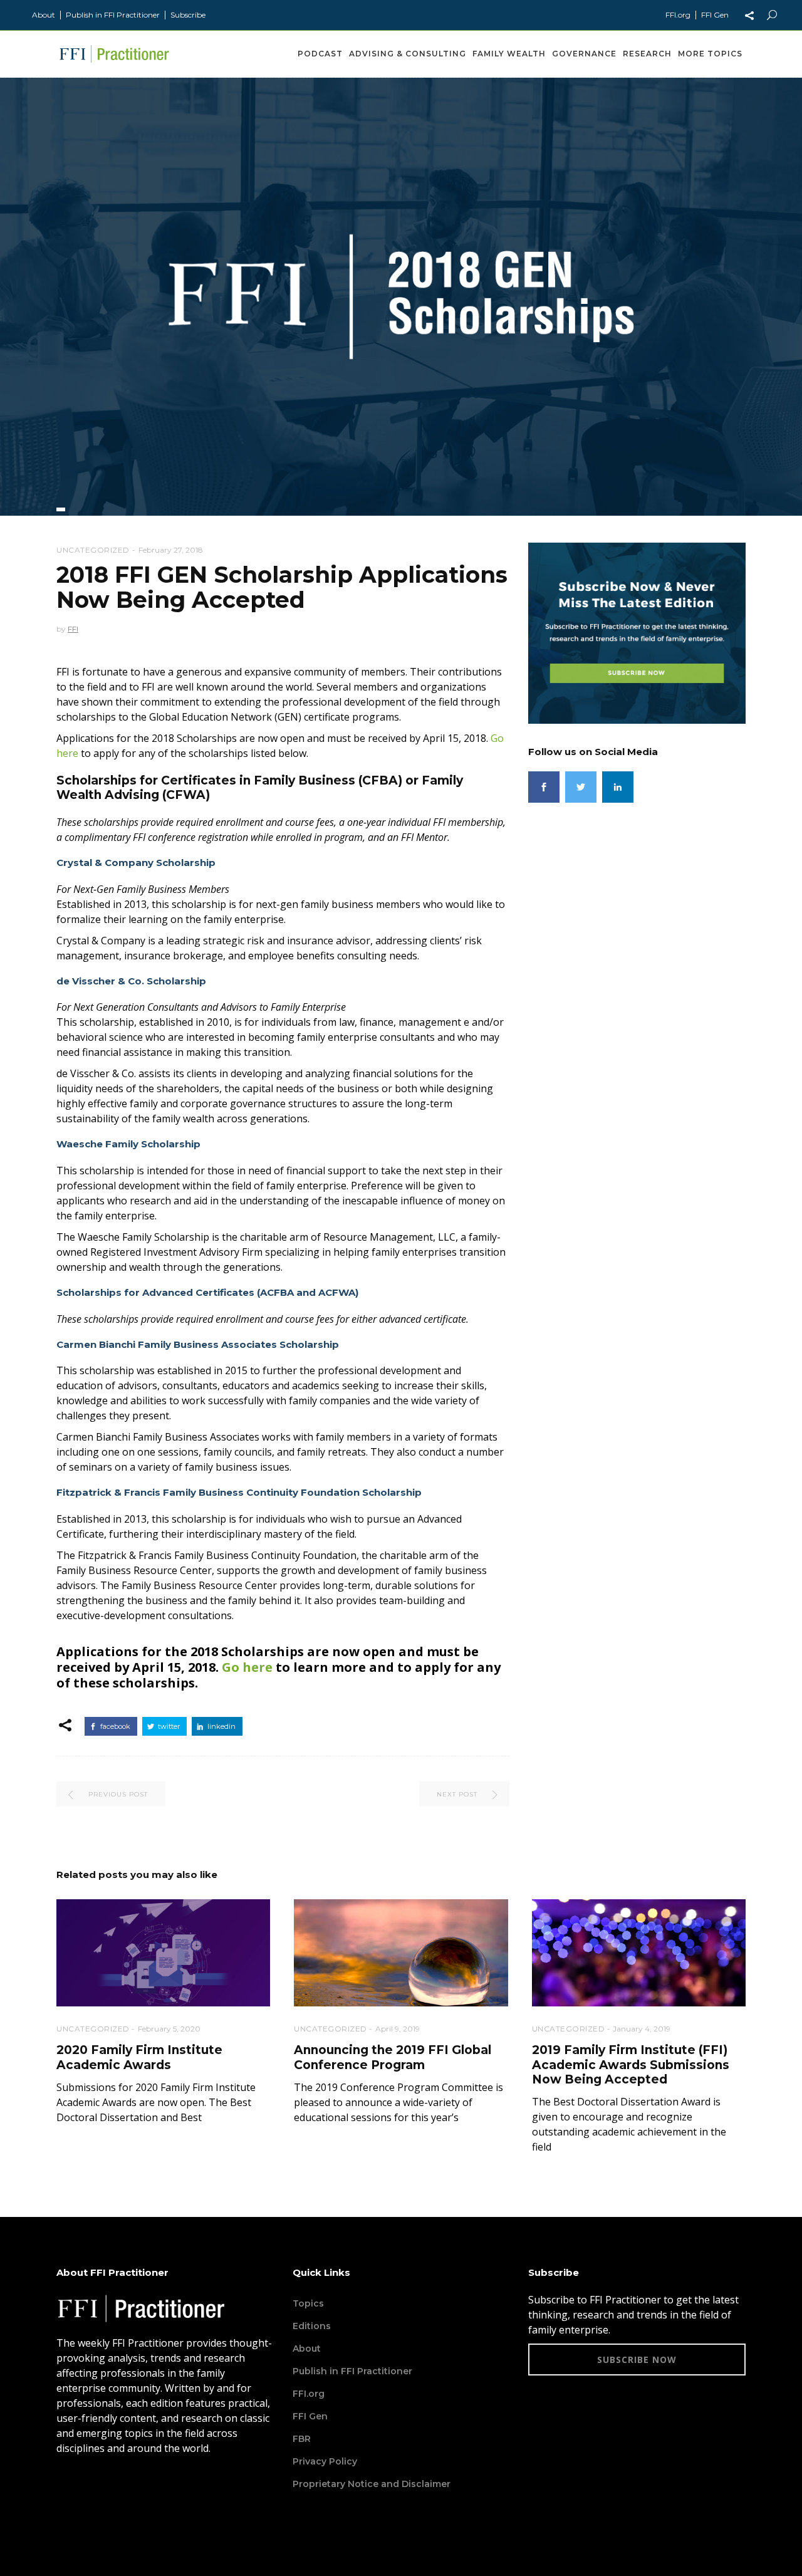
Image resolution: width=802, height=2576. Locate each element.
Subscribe (188, 15)
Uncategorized (93, 550)
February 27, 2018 (171, 550)
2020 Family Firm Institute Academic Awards (139, 2057)
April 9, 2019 (398, 2029)
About (44, 15)
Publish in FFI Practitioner (113, 15)
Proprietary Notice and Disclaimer (372, 2484)
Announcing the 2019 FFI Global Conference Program (393, 2057)
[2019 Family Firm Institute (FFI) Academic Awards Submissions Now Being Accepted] (639, 1953)
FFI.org (678, 15)
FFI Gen (715, 15)
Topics (308, 2303)
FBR (302, 2439)
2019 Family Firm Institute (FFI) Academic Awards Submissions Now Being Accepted (631, 2065)
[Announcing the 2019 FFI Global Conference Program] (401, 1953)
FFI (73, 629)
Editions (312, 2326)
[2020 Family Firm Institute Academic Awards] (163, 1953)
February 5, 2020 (169, 2029)
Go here (247, 1667)
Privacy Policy (325, 2461)
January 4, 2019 (642, 2029)
